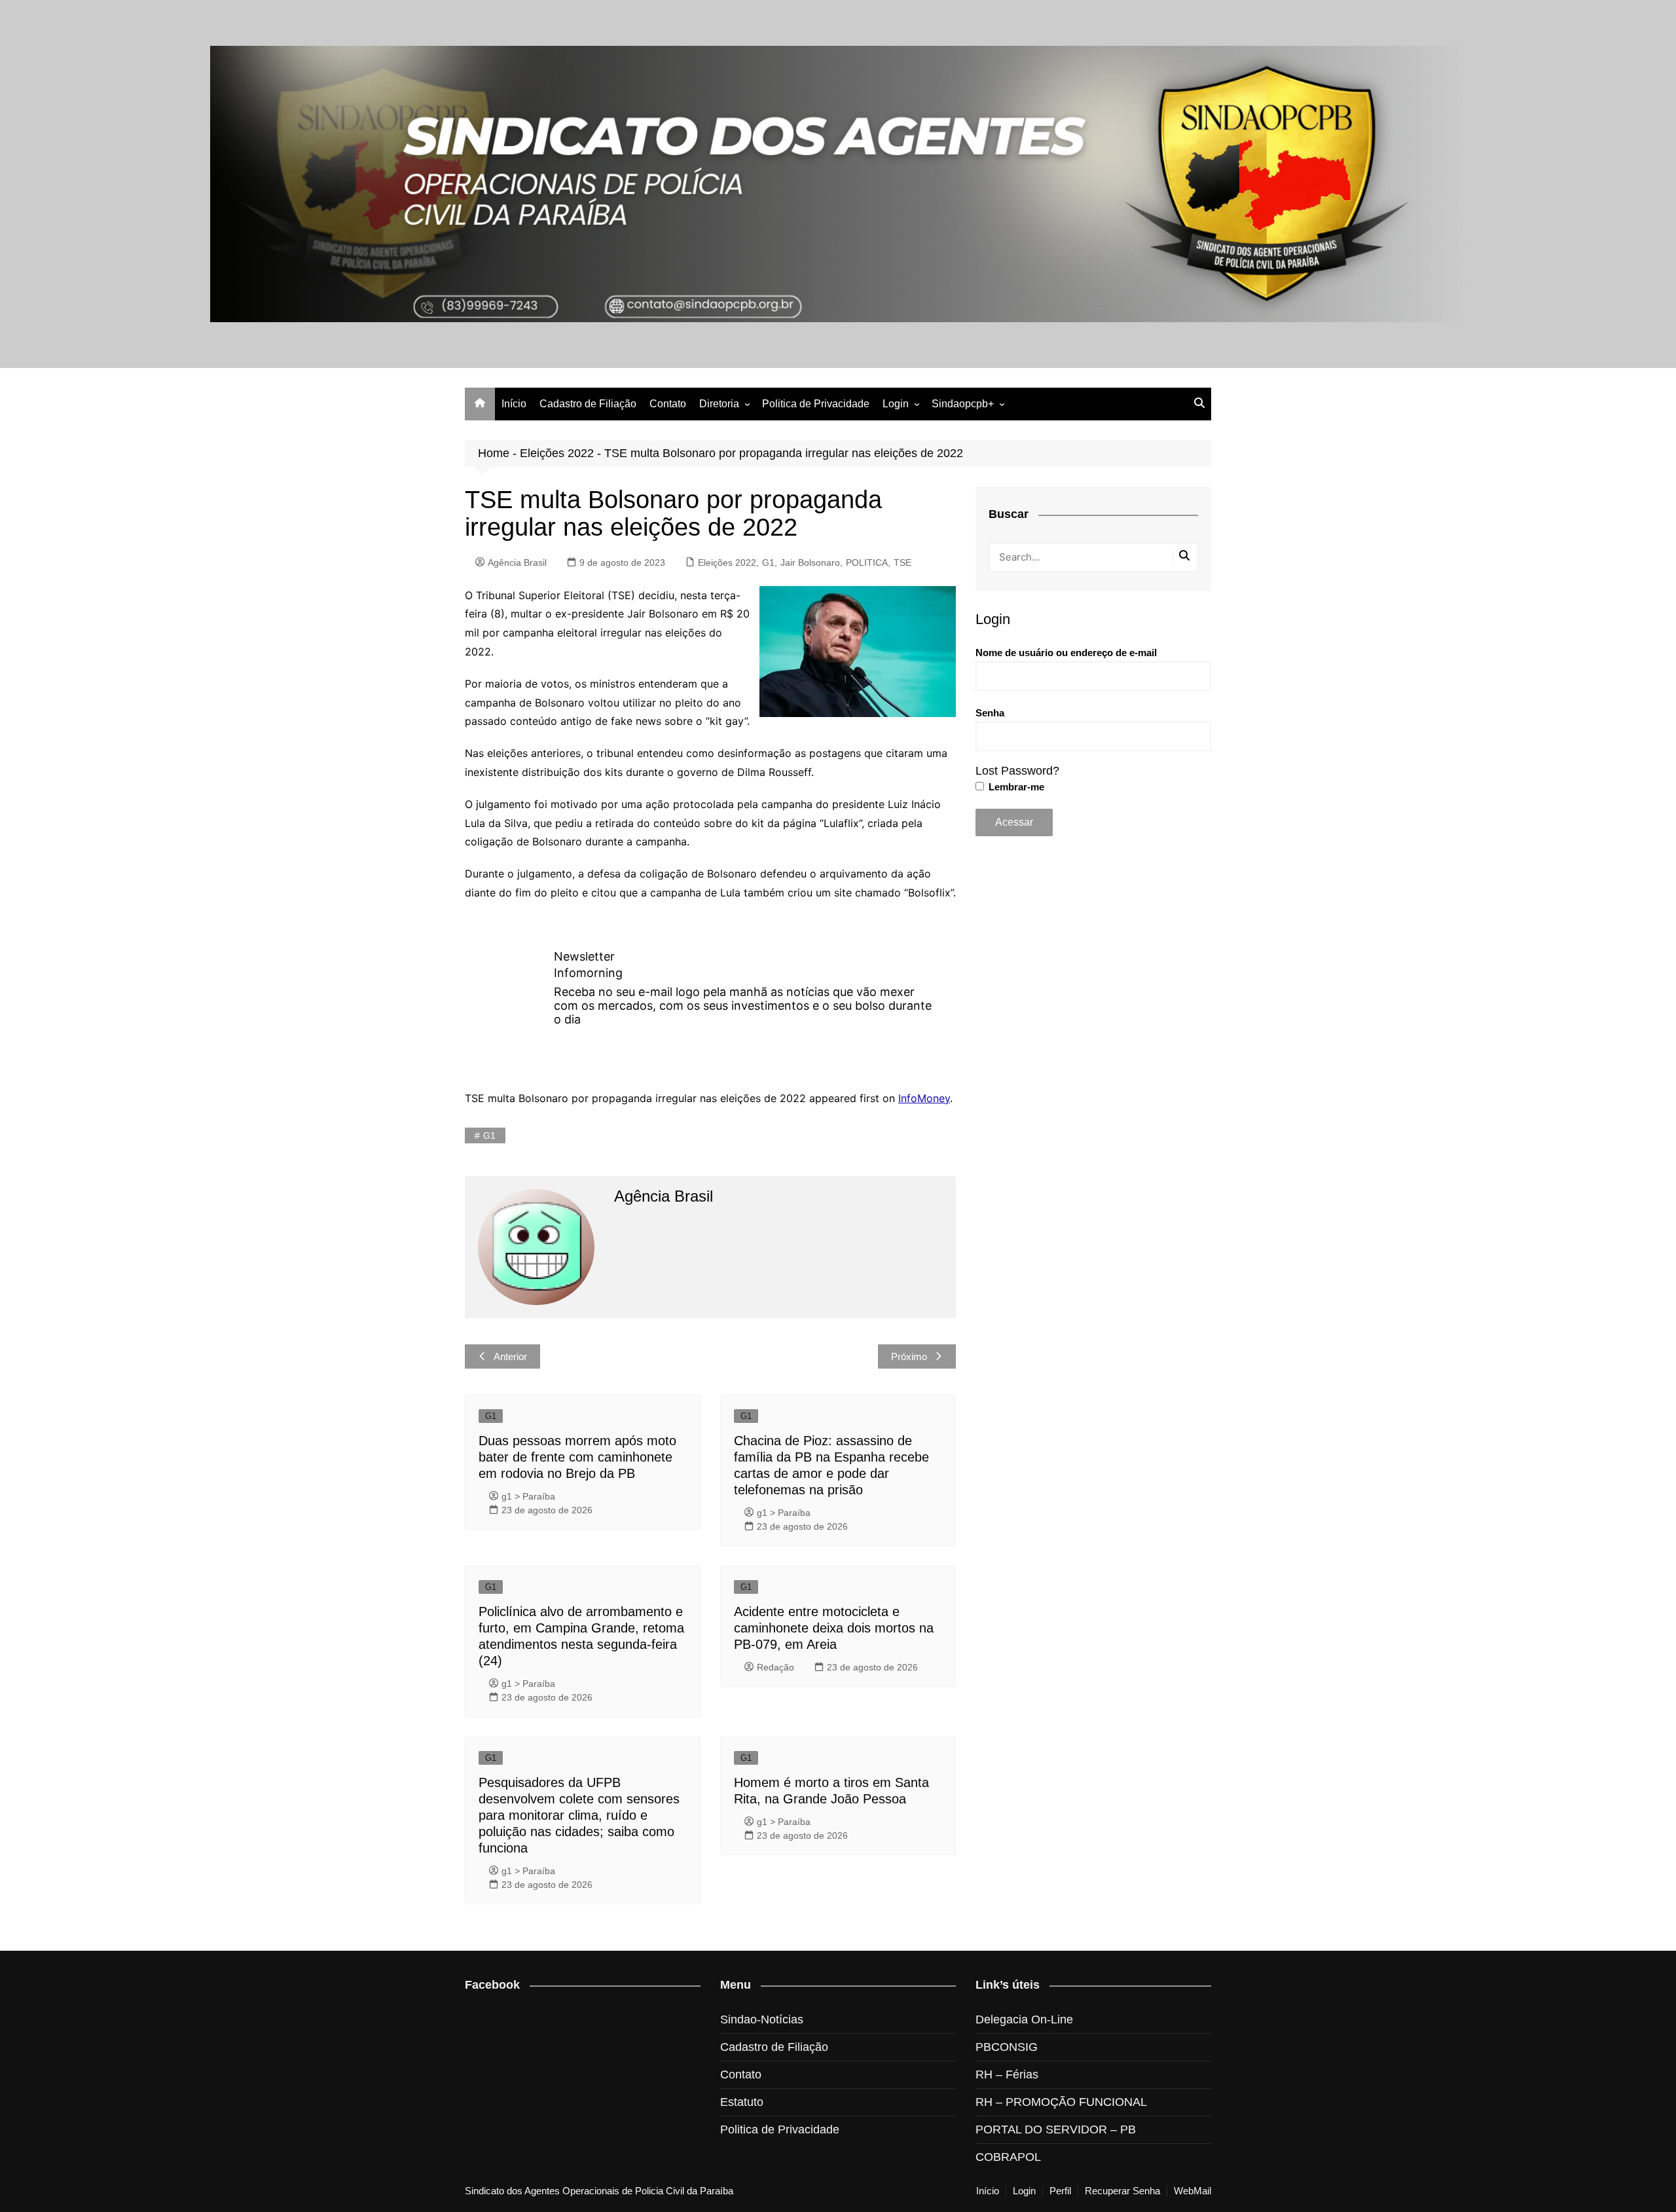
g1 (489, 1135)
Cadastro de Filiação (588, 404)
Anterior (510, 1356)
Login (896, 404)
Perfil (1060, 2191)
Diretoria (719, 404)
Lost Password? (1017, 771)
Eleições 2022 (557, 453)
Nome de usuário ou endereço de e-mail (1066, 653)
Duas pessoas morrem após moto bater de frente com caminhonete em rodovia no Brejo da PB (577, 1457)
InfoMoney (924, 1098)
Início (514, 404)
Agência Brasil (517, 562)
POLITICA (867, 562)
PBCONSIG (1007, 2047)
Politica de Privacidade (816, 404)
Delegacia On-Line (1024, 2019)
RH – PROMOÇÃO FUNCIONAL (1061, 2102)
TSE (902, 562)
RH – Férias (1007, 2074)
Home (494, 453)
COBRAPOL (1008, 2157)
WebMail (1193, 2191)
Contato (668, 404)
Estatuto (742, 2102)
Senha (990, 713)
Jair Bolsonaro (810, 562)
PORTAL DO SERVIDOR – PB (1056, 2129)
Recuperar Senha (1122, 2191)
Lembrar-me (1015, 787)
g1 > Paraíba (528, 1496)
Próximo (909, 1356)
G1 (768, 562)
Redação (775, 1667)
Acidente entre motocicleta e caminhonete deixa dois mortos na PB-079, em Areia (834, 1628)
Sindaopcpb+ (963, 404)
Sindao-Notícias (762, 2019)
